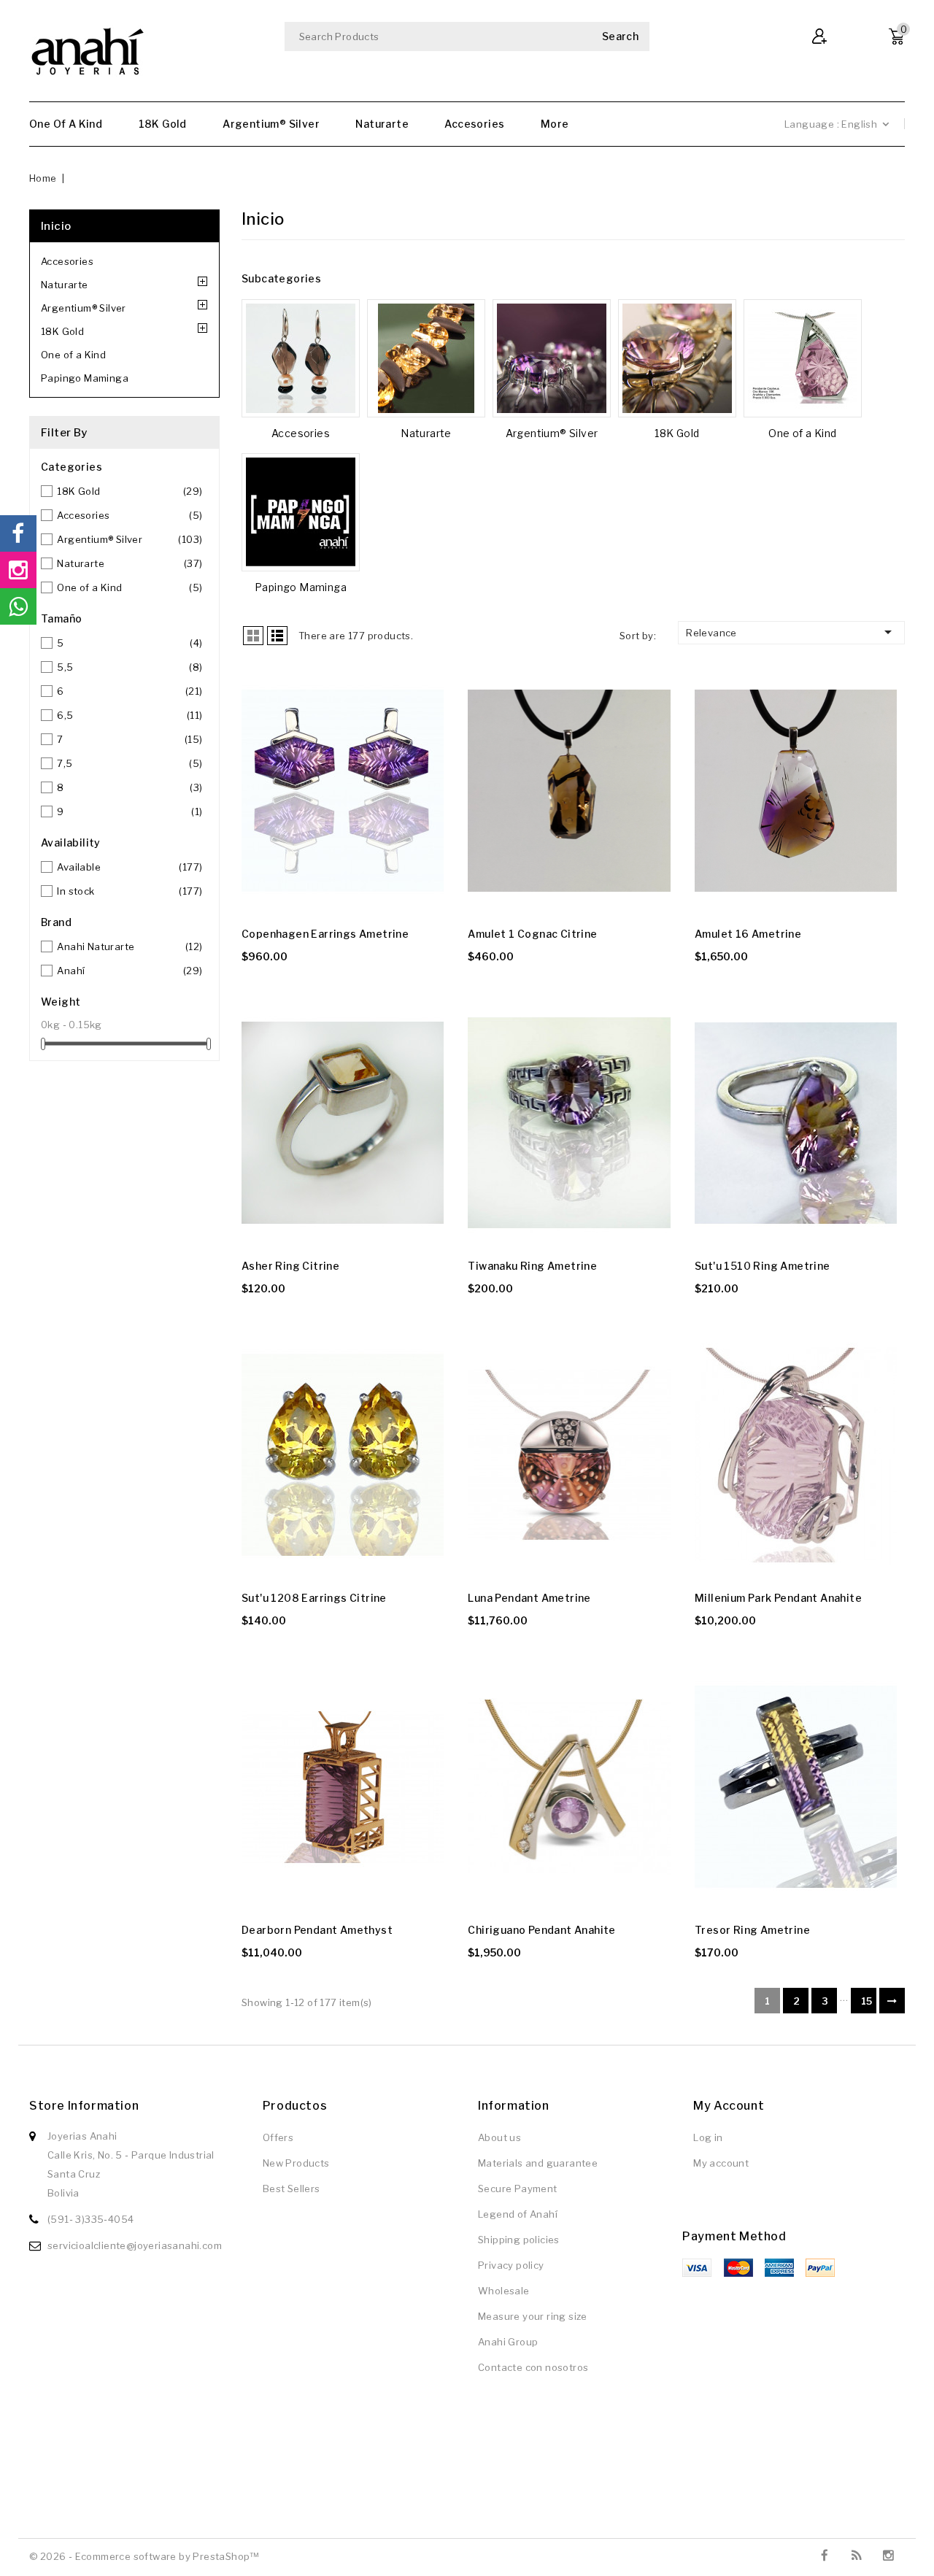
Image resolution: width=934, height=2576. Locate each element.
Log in (708, 2137)
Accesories (474, 124)
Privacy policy (511, 2265)
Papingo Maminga (85, 378)
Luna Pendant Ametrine (529, 1598)
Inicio (56, 226)
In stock (130, 891)
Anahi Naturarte (130, 946)
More (555, 124)
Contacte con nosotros (533, 2367)
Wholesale (504, 2291)
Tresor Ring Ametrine (752, 1930)
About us (499, 2137)
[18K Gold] (677, 358)
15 (867, 2001)
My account (721, 2163)
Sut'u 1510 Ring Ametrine (763, 1266)
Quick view (254, 687)
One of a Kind (66, 124)
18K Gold (163, 124)
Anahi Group (508, 2342)
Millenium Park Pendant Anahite (778, 1598)
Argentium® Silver (271, 124)
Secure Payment (518, 2189)
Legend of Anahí (518, 2214)
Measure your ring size (533, 2316)
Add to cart (254, 716)
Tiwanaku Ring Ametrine (532, 1266)
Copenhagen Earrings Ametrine (325, 934)
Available (130, 867)
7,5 (130, 763)
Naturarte (382, 124)
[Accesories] (301, 358)
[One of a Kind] (803, 358)
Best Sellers (292, 2189)
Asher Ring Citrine (290, 1266)
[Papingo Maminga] (301, 512)
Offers (278, 2137)
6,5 (130, 715)
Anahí (130, 971)
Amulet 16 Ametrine (748, 934)
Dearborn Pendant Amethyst (317, 1930)
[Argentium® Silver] (552, 358)
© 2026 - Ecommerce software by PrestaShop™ (144, 2556)
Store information (84, 2106)
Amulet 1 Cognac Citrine (532, 934)
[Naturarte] (426, 358)
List (277, 636)
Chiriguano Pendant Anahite (541, 1930)
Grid (253, 636)
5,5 (130, 667)
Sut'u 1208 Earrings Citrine (314, 1598)
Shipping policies (519, 2240)
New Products (296, 2163)
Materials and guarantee (538, 2163)
